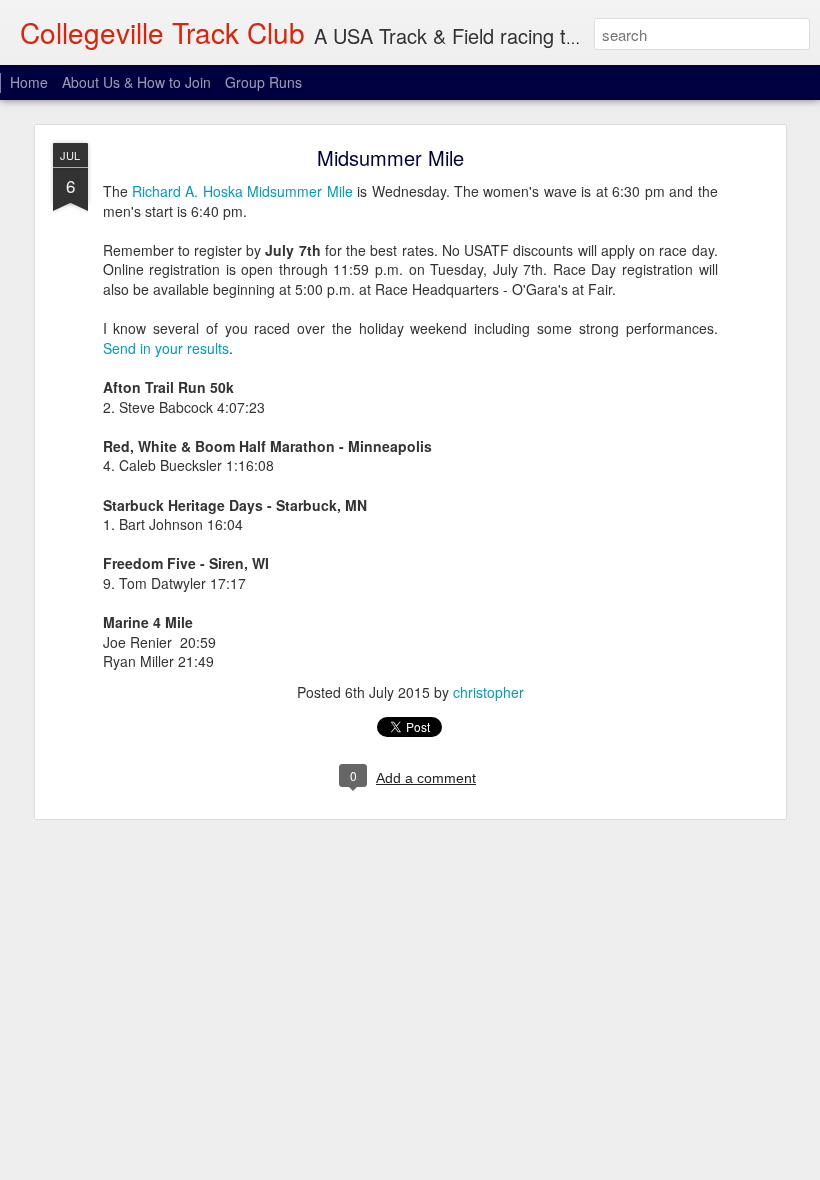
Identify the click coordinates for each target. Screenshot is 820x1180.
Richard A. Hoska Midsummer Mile (242, 191)
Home (29, 82)
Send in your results (166, 348)
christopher (488, 692)
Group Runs (263, 82)
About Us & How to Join (136, 82)
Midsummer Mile (390, 157)
